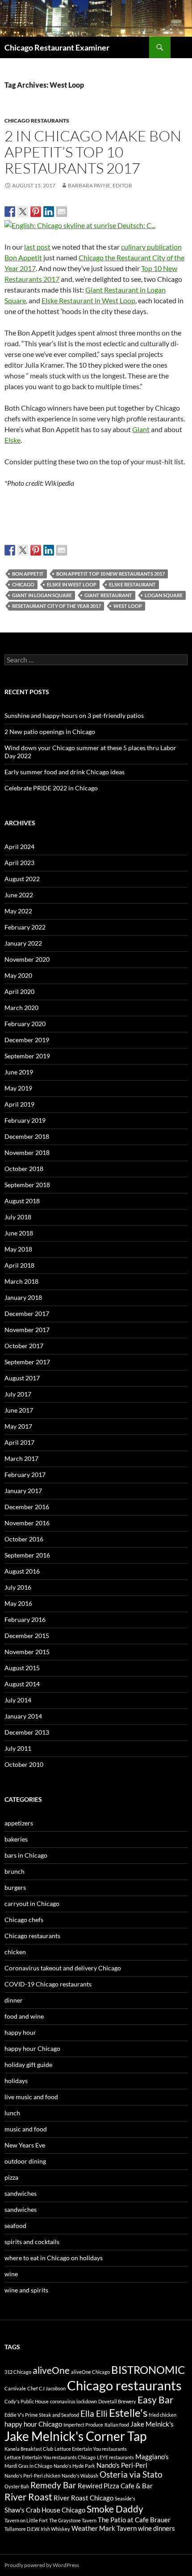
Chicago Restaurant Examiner (57, 47)
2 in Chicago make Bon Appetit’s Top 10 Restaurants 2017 (93, 152)
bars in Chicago (26, 1855)
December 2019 (27, 1040)
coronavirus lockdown (73, 2401)
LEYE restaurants (115, 2457)
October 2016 (24, 1539)
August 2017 (22, 1378)
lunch (12, 2113)
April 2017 (19, 1442)
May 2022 (18, 911)
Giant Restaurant (108, 595)
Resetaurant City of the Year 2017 (56, 606)
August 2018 (22, 1201)
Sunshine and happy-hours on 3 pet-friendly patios (74, 715)
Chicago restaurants (37, 121)
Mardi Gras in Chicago (28, 2466)
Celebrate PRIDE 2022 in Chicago (51, 788)
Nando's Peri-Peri (122, 2465)
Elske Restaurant (132, 584)
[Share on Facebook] (10, 212)
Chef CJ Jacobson (46, 2388)
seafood (15, 2226)
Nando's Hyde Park (74, 2466)
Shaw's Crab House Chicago (45, 2510)
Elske (13, 440)
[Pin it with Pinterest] (36, 212)
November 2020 (27, 959)
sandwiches (21, 2193)
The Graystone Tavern (73, 2520)
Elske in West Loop (72, 584)
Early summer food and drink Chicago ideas (65, 772)
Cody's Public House (27, 2401)
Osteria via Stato (131, 2474)
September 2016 (27, 1555)
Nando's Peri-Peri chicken (32, 2476)
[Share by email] (62, 212)
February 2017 (25, 1475)
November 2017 (27, 1330)
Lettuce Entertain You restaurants (91, 2449)
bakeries (16, 1839)
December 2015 (27, 1636)
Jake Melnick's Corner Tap (75, 2436)
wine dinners (157, 2528)
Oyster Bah (17, 2486)
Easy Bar (155, 2400)
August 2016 (22, 1571)
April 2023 (19, 863)
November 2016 (27, 1523)
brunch (15, 1871)
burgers (15, 1887)
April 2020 (19, 991)
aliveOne (51, 2370)
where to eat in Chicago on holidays (54, 2258)
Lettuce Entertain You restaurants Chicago (50, 2457)
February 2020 (25, 1024)
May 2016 (18, 1603)
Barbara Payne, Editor (100, 185)
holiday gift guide (28, 2065)
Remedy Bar (53, 2485)
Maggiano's (152, 2457)
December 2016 (27, 1507)
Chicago (23, 584)
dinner (14, 2000)
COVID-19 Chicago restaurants (48, 1984)
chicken (15, 1952)
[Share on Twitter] (23, 212)
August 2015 (22, 1668)
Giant (141, 429)
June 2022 (19, 895)
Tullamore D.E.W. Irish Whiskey (37, 2529)
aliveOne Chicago (90, 2372)
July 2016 (18, 1587)
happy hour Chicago (32, 2048)
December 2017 (27, 1313)
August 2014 (22, 1684)
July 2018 (18, 1217)
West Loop (128, 606)
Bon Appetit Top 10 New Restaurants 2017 (111, 574)
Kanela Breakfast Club (29, 2449)
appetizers (19, 1823)
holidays (16, 2081)
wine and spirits (26, 2290)
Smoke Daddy (115, 2509)
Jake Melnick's (152, 2424)
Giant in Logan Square (42, 595)
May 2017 (18, 1426)
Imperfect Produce (83, 2425)
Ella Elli (94, 2414)
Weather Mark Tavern (104, 2528)
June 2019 (19, 1072)
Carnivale (15, 2388)
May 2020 (18, 975)
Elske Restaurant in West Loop (88, 300)
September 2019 (27, 1056)
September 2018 (27, 1185)
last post (37, 247)
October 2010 (24, 1764)
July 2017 (18, 1394)
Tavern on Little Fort (26, 2520)
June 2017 (19, 1410)
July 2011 (18, 1748)
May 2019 (18, 1088)
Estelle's (128, 2413)
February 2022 (25, 927)
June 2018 (19, 1233)
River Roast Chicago (83, 2498)
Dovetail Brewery (117, 2401)
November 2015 (27, 1652)
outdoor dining (25, 2161)
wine (11, 2274)
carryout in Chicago (32, 1903)
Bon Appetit (28, 574)
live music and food (31, 2097)
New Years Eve (25, 2145)
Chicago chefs (24, 1920)
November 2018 (27, 1152)
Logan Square (164, 595)
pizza (11, 2177)
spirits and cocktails (32, 2242)
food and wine (24, 2016)
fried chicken (163, 2415)
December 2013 (27, 1732)
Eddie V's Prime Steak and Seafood (42, 2415)
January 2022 (23, 943)
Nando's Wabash (80, 2476)
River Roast (28, 2497)
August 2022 (22, 879)
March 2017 (21, 1458)
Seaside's (125, 2498)
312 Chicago (18, 2372)
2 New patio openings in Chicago (50, 732)
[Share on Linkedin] (49, 212)
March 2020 (21, 1008)
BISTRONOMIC (148, 2370)
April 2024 (19, 847)
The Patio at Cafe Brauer (134, 2520)
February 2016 (25, 1619)
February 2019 (25, 1120)
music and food (26, 2129)
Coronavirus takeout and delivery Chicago (63, 1968)
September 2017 (27, 1362)
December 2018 (27, 1136)
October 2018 (24, 1169)
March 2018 (21, 1281)
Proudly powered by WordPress (42, 2565)
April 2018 (19, 1265)
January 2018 (23, 1297)
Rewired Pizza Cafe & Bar (115, 2486)
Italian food (117, 2425)
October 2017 (24, 1346)
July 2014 (18, 1700)
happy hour (20, 2032)
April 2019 (19, 1104)
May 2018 (18, 1249)
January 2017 (23, 1491)
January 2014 (23, 1716)
